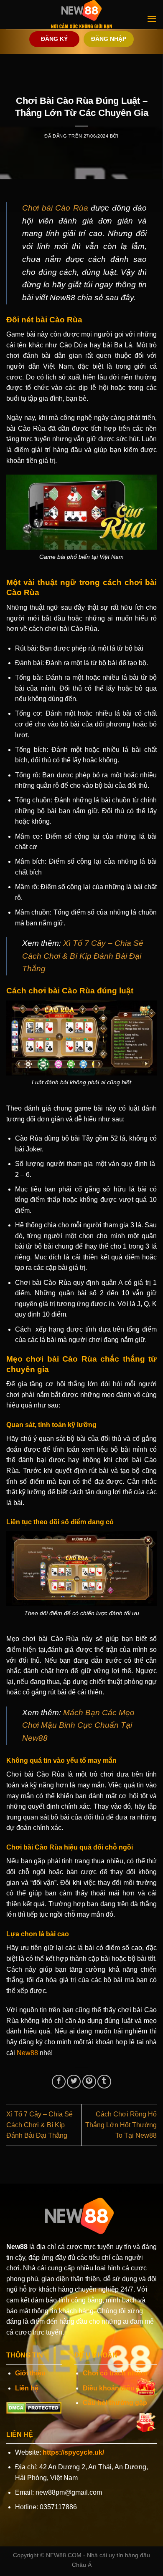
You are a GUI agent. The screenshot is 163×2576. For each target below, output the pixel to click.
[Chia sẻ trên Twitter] (74, 2082)
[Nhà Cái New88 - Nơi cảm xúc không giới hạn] (81, 15)
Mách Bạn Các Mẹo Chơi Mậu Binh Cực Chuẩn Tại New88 (78, 1725)
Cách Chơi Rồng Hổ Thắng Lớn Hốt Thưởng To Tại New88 (121, 2125)
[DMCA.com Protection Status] (34, 2407)
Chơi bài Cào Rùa (55, 208)
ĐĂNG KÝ (54, 39)
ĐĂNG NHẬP (109, 39)
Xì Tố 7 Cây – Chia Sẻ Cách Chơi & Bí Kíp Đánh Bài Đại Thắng (83, 956)
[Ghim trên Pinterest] (89, 2082)
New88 (27, 2053)
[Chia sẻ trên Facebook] (59, 2082)
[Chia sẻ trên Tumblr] (104, 2082)
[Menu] (152, 19)
